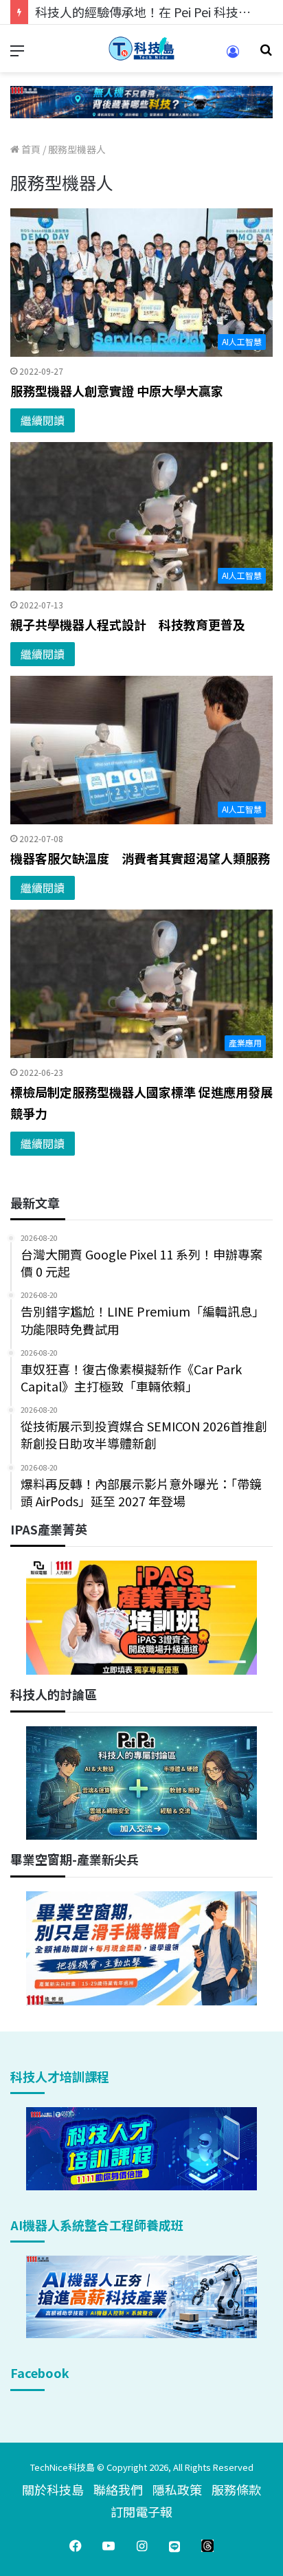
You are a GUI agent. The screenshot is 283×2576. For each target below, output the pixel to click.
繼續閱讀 (43, 420)
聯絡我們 (118, 2489)
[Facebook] (76, 2546)
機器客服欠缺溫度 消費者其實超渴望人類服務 (140, 858)
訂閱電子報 (141, 2511)
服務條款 (236, 2489)
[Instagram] (141, 2546)
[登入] (233, 56)
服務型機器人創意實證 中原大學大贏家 (117, 390)
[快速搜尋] (266, 54)
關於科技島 (53, 2489)
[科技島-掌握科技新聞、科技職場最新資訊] (141, 48)
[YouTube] (109, 2546)
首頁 (30, 149)
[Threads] (207, 2546)
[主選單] (17, 54)
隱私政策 (177, 2489)
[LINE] (174, 2546)
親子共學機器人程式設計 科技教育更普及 (128, 624)
